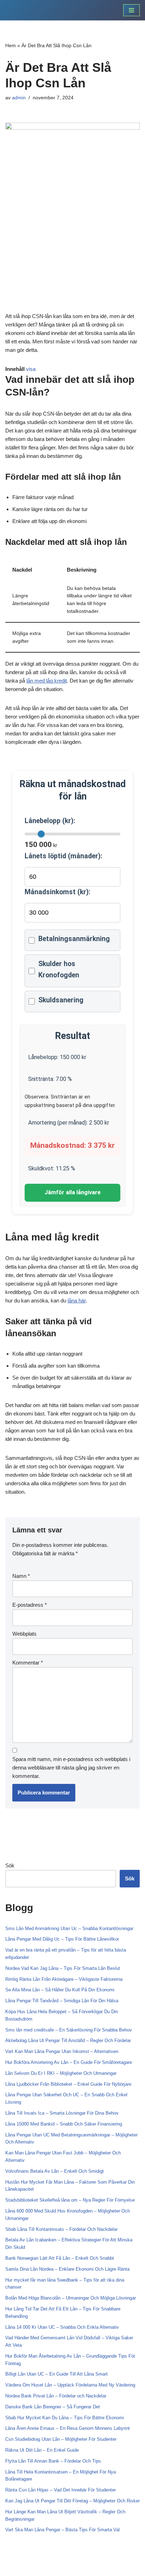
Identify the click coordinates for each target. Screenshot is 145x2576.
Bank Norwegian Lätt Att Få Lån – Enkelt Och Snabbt (60, 2258)
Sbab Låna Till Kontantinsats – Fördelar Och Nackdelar (61, 2229)
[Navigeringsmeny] (131, 10)
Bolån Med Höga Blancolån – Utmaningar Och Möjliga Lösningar (71, 2298)
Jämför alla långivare (72, 1192)
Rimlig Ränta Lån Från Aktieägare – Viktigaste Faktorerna (64, 1979)
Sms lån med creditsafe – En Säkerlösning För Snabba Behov (69, 2030)
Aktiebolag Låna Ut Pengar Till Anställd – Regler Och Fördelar (68, 2040)
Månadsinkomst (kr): (58, 892)
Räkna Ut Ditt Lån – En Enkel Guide (42, 2450)
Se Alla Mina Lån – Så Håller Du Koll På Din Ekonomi (60, 1990)
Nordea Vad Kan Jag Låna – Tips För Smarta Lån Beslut (63, 1968)
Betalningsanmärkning (74, 939)
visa (31, 369)
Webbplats (24, 1634)
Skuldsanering (61, 1000)
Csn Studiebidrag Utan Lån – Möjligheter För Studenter (61, 2439)
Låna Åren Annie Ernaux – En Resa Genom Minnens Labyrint (68, 2428)
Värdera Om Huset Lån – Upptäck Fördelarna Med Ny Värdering (70, 2385)
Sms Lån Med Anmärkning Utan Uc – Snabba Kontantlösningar (69, 1928)
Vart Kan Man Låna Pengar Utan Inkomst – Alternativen (62, 2051)
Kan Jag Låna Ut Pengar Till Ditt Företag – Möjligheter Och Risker (72, 2501)
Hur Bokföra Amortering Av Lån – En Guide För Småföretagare (69, 2062)
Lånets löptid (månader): (64, 856)
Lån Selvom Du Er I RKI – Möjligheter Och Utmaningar (61, 2073)
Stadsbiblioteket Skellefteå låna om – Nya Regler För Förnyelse (70, 2200)
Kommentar (28, 1663)
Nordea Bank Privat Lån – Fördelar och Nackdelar (56, 2396)
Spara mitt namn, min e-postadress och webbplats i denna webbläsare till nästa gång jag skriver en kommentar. (71, 1768)
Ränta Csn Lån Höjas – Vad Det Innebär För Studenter (61, 2490)
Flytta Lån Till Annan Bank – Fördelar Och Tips (53, 2461)
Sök (10, 1865)
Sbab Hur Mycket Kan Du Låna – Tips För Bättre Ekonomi (65, 2418)
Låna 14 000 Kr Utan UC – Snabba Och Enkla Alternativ (62, 2327)
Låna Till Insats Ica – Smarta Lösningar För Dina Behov (62, 2113)
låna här (77, 1301)
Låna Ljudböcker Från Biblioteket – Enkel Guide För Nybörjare (68, 2084)
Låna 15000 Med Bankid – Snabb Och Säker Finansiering (64, 2124)
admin (19, 98)
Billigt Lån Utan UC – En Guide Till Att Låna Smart (56, 2374)
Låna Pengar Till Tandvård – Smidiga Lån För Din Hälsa (62, 2001)
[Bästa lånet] (26, 10)
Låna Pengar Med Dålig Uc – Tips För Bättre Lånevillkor (62, 1939)
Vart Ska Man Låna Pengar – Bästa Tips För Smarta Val (62, 2530)
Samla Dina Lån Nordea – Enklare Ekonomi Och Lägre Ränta (67, 2269)
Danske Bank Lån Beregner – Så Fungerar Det (53, 2407)
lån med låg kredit (47, 681)
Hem (11, 45)
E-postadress (30, 1605)
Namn (21, 1576)
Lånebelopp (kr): (50, 821)
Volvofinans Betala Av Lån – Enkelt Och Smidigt (55, 2171)
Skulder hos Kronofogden (59, 969)
